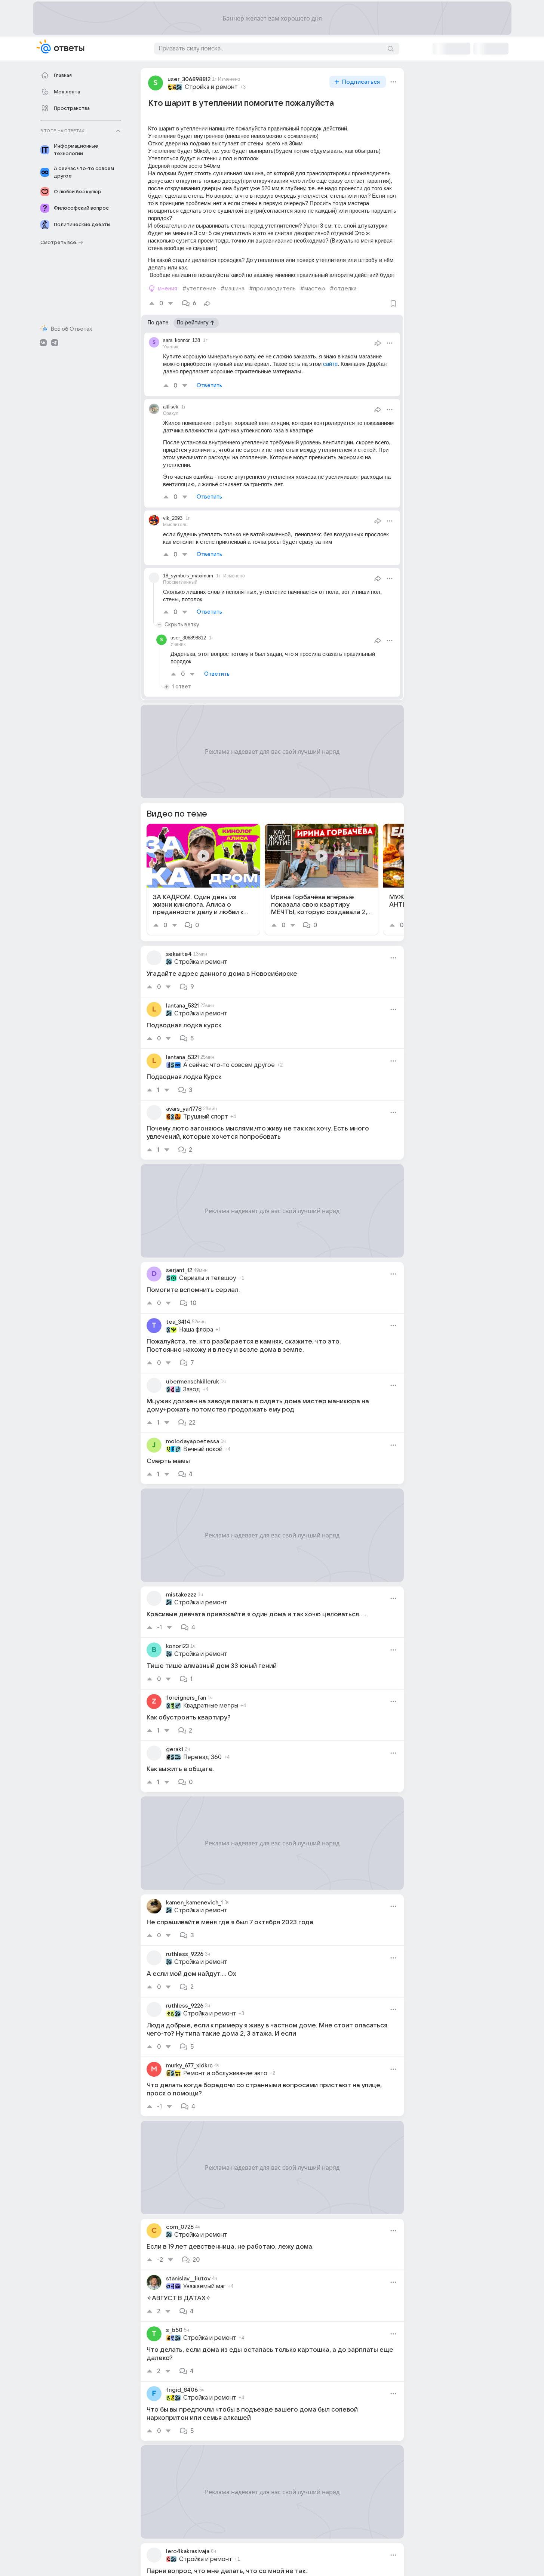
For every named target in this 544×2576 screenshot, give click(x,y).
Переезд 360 (202, 1757)
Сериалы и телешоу (208, 1278)
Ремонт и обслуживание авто (225, 2073)
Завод (192, 1389)
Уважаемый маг (204, 2286)
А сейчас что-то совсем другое (229, 1065)
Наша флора (196, 1330)
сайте (330, 364)
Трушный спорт (206, 1117)
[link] (203, 880)
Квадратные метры (211, 1706)
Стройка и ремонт (211, 87)
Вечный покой (203, 1449)
